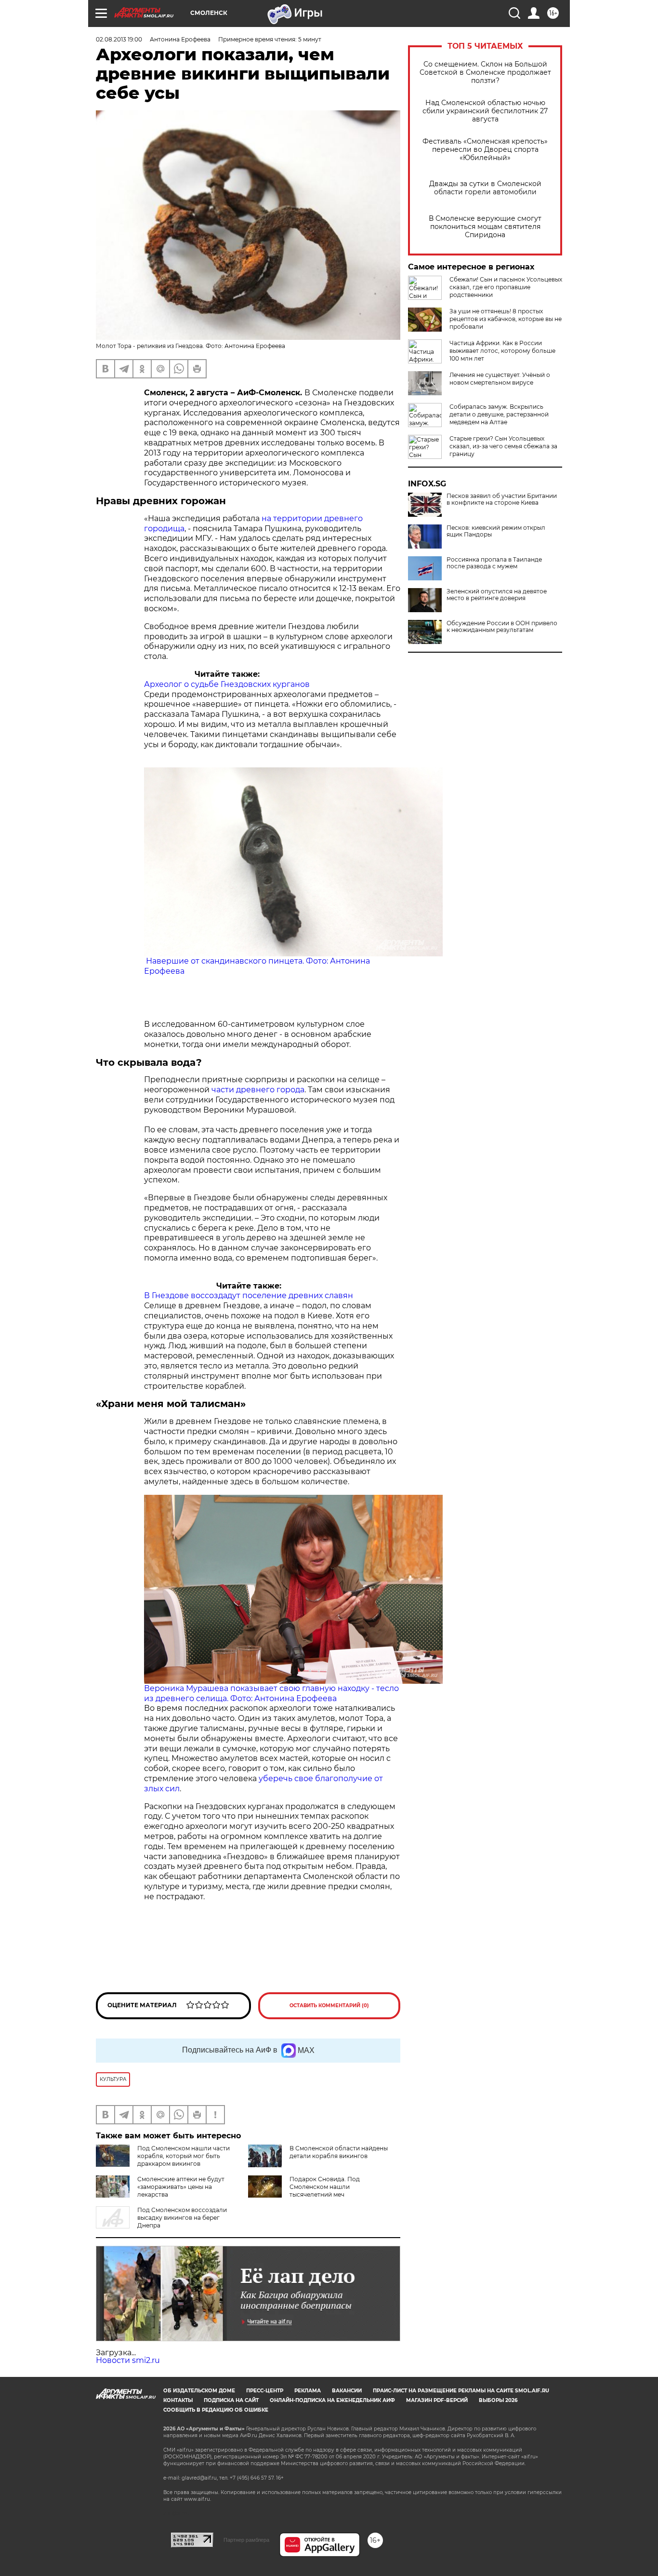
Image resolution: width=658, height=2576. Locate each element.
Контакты (178, 2400)
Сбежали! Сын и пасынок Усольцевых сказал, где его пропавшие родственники (506, 287)
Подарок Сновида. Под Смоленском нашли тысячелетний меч (325, 2187)
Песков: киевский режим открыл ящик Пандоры (496, 531)
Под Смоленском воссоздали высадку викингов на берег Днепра (182, 2218)
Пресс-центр (265, 2391)
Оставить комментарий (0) (329, 2006)
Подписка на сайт (231, 2400)
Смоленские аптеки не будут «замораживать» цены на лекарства (181, 2187)
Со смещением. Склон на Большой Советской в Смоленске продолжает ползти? (485, 73)
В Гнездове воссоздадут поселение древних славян (249, 1295)
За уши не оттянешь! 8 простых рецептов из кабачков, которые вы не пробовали (506, 319)
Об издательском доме (199, 2391)
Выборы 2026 (498, 2400)
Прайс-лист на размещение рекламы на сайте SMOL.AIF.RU (461, 2391)
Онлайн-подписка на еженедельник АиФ (332, 2400)
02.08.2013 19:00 (119, 39)
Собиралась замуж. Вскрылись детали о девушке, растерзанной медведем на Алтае (499, 414)
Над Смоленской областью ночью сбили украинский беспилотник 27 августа (485, 111)
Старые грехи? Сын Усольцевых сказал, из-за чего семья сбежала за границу (503, 446)
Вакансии (347, 2391)
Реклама (308, 2391)
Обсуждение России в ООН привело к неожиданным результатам (502, 627)
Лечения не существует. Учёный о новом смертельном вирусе (500, 379)
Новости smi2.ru (128, 2360)
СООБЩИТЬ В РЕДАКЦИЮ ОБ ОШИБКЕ (216, 2410)
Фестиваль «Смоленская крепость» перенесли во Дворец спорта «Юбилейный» (485, 150)
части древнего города (258, 1090)
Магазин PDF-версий (437, 2400)
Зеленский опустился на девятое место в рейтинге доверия (497, 595)
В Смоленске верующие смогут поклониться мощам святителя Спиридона (485, 227)
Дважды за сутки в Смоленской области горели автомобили (485, 188)
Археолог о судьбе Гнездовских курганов (227, 684)
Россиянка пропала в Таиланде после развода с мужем (494, 563)
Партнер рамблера (246, 2540)
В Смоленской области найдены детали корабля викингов (339, 2152)
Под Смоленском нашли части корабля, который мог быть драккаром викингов (184, 2156)
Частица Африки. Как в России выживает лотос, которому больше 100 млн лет (502, 351)
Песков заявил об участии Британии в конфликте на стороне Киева (502, 499)
